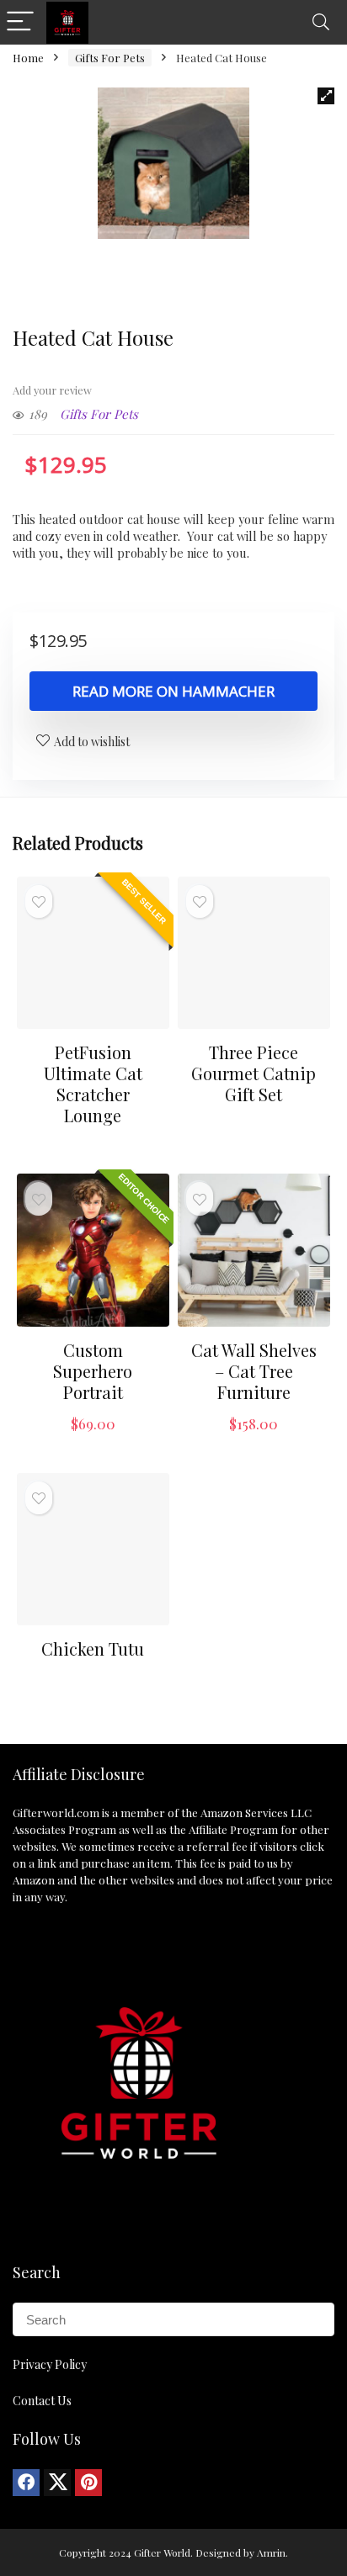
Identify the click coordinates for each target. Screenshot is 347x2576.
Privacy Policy (50, 2364)
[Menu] (20, 22)
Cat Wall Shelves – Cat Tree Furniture (254, 1371)
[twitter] (57, 2483)
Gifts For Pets (110, 58)
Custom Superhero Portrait (93, 1371)
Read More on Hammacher (173, 691)
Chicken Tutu (93, 1648)
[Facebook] (26, 2483)
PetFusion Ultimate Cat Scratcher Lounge (93, 1084)
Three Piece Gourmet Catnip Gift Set (254, 1073)
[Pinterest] (88, 2483)
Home (28, 58)
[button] (326, 96)
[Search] (321, 22)
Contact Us (42, 2401)
